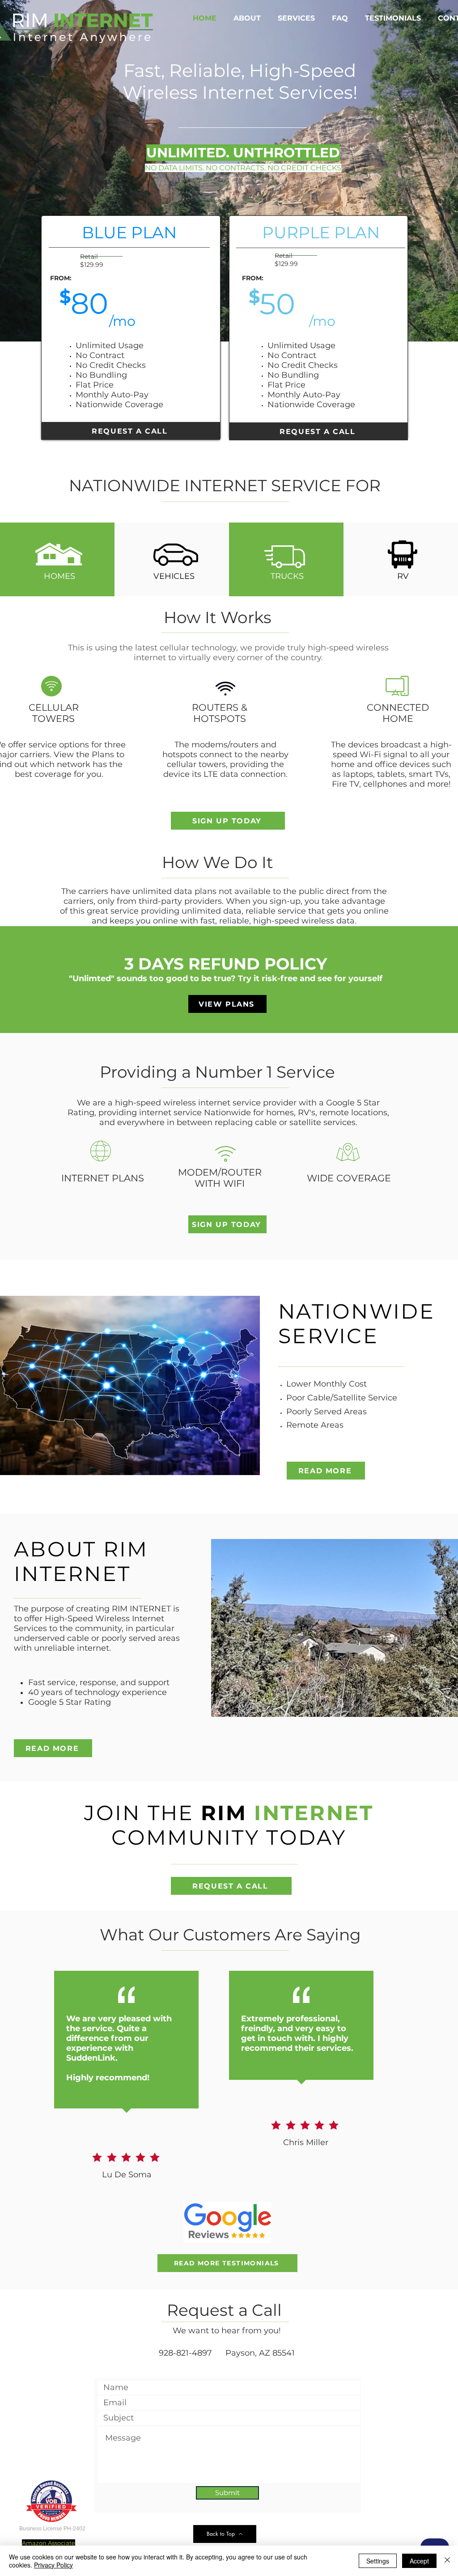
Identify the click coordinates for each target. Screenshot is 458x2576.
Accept (419, 2561)
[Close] (447, 2561)
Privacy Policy (53, 2565)
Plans (103, 755)
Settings (378, 2561)
